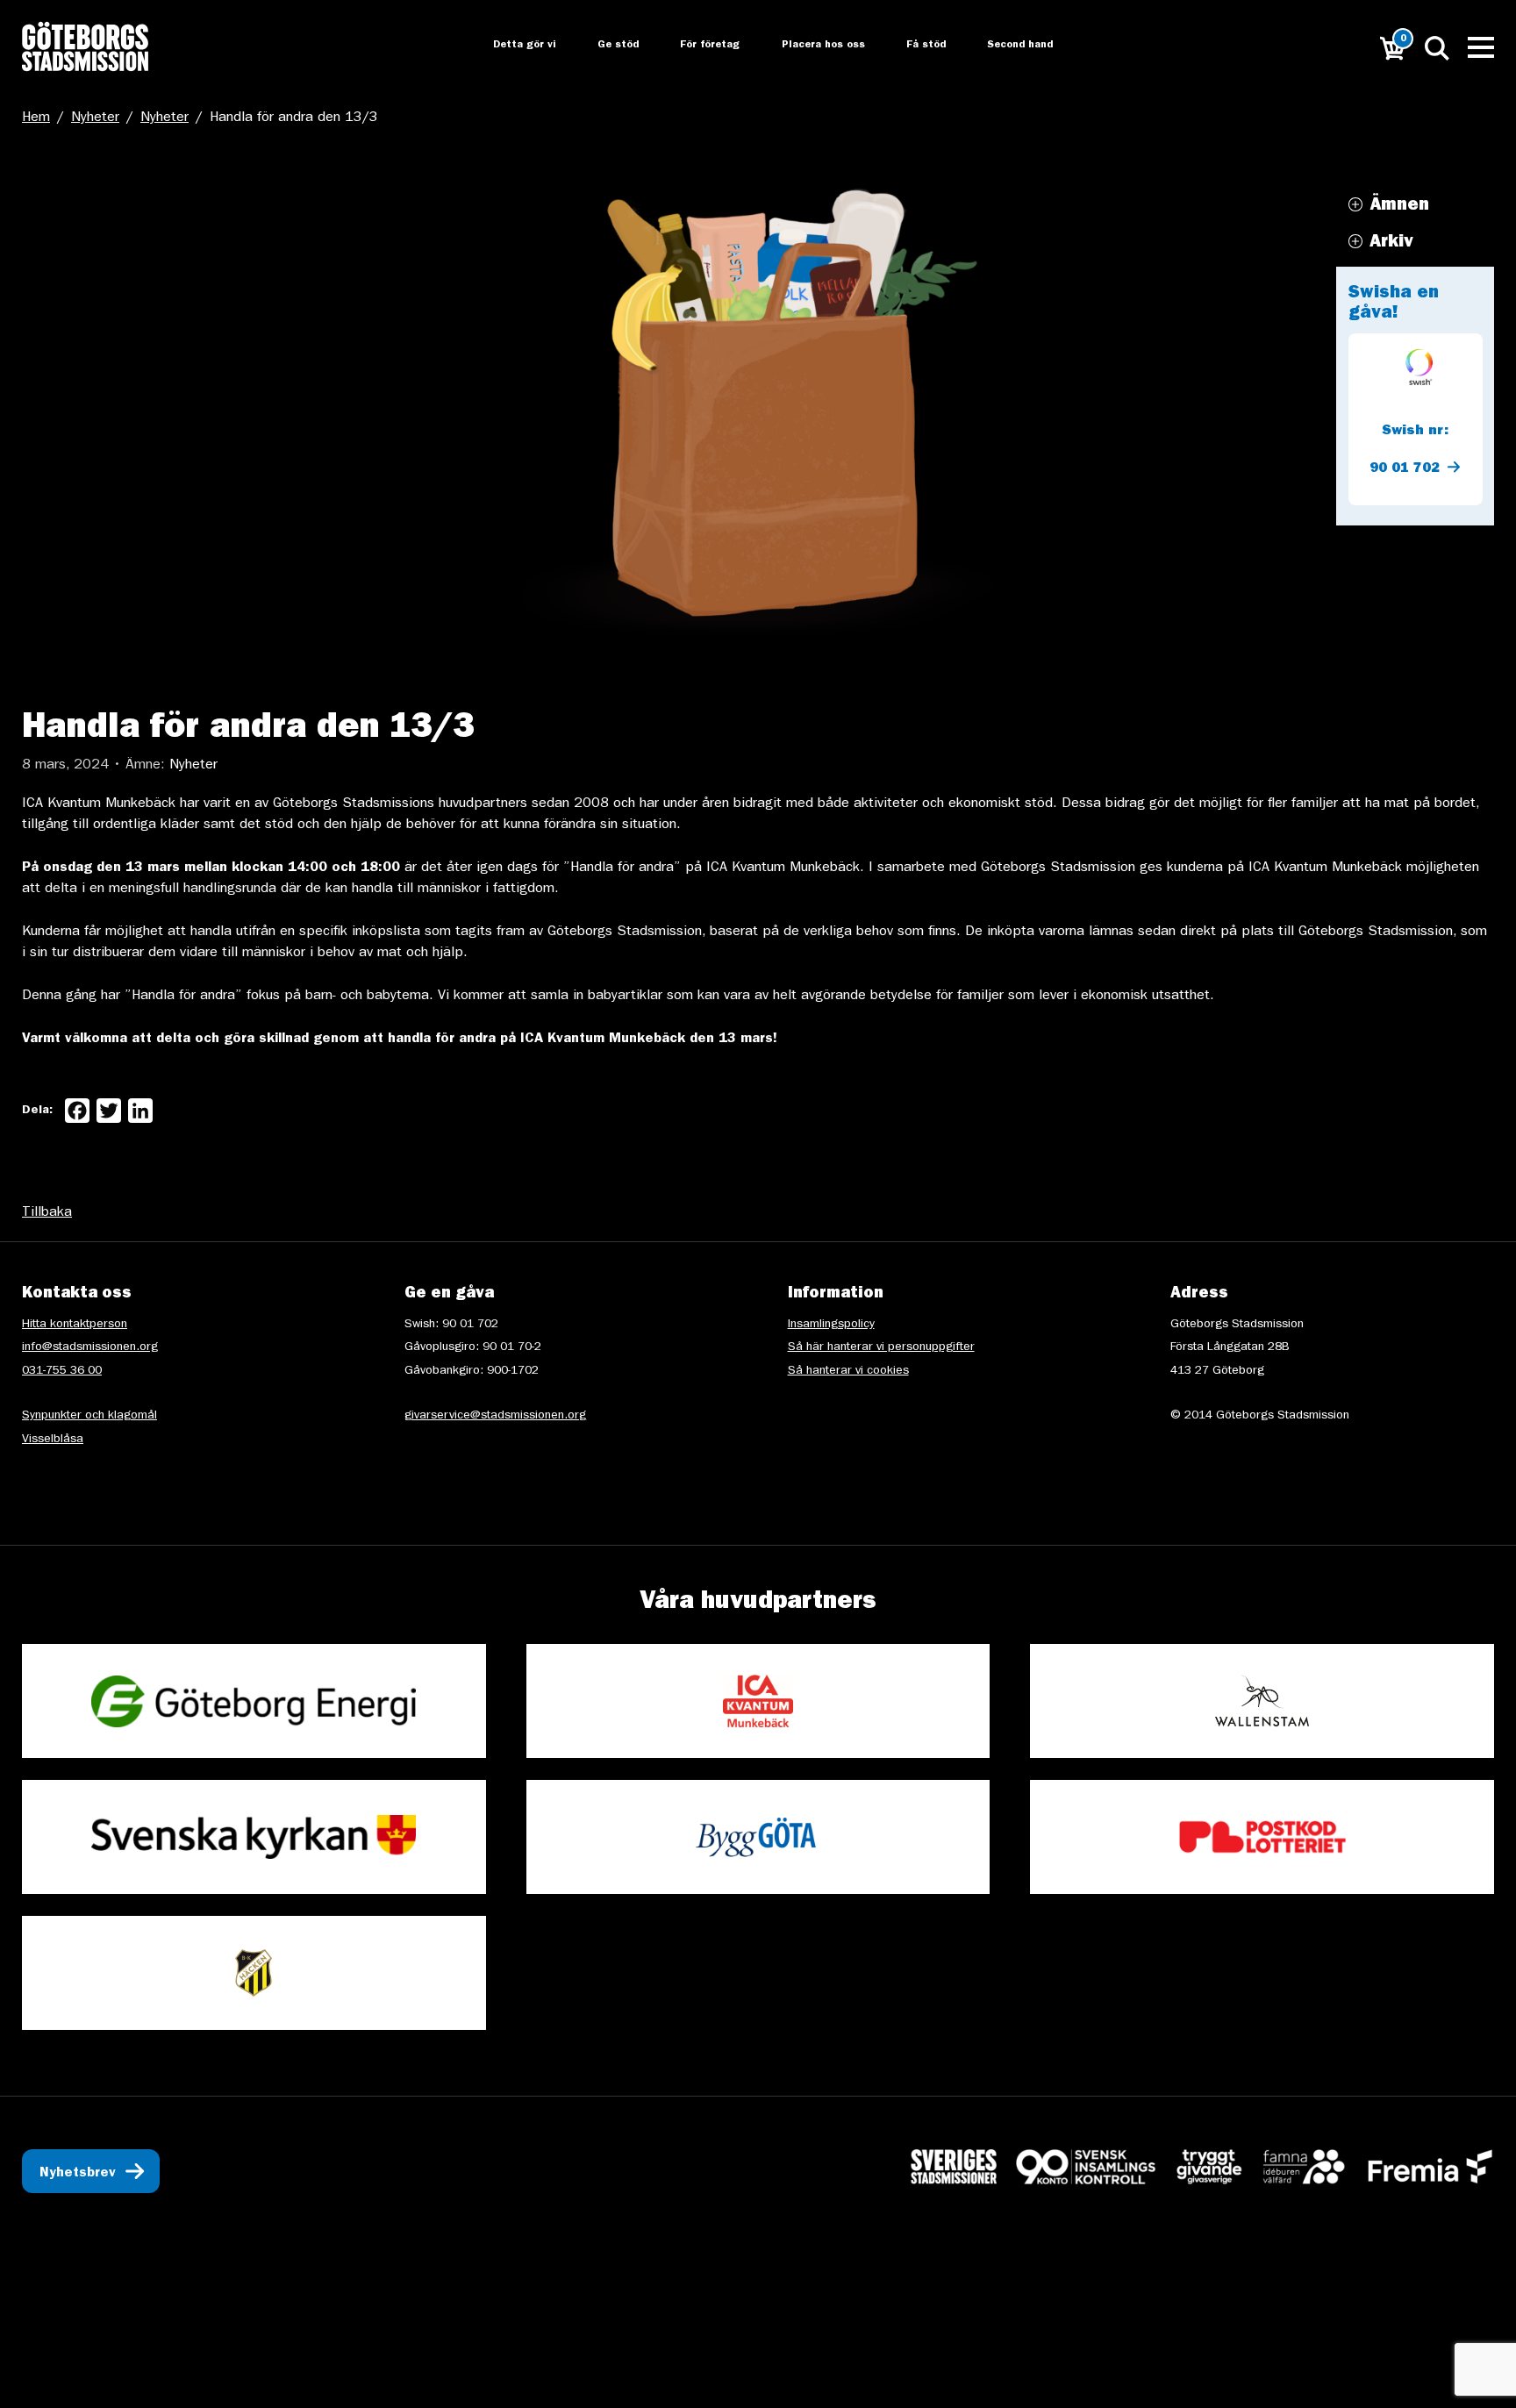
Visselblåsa (53, 1440)
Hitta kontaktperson (75, 1325)
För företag (696, 46)
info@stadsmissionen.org (90, 1347)
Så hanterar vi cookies (848, 1371)
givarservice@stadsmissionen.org (495, 1416)
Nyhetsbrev (78, 2174)
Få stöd (915, 46)
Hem (36, 118)
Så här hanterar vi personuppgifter (881, 1347)
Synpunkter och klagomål (89, 1416)
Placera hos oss (810, 46)
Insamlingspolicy (831, 1325)
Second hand (1011, 46)
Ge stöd (602, 46)
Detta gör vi (507, 46)
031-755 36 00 (62, 1371)
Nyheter (95, 118)
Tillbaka (47, 1213)
